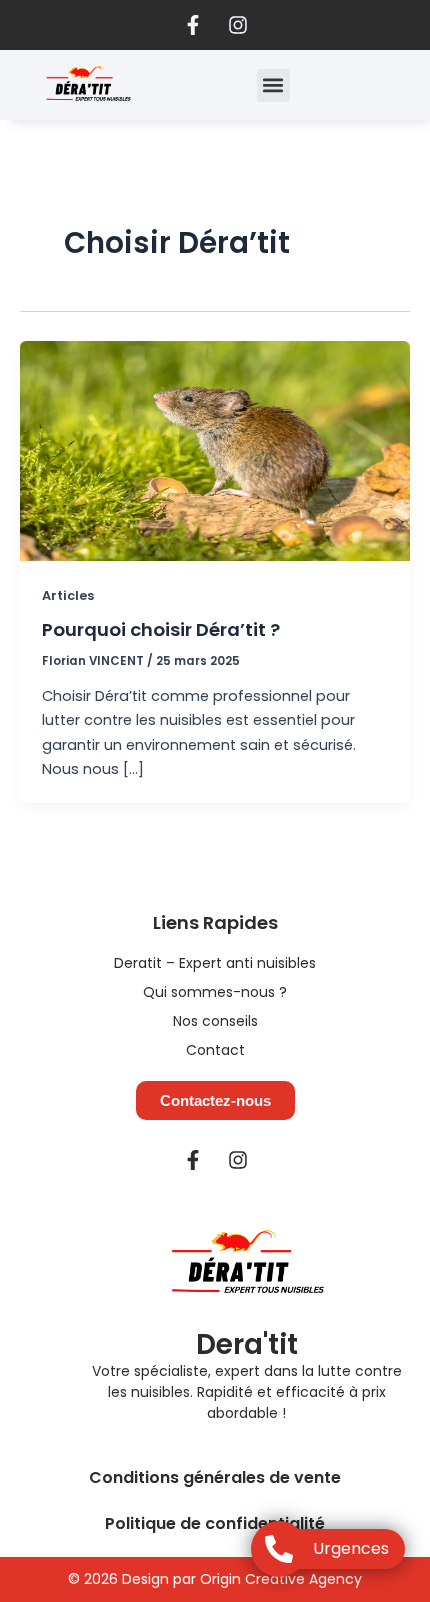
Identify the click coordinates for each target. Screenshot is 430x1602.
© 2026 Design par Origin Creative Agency (215, 1579)
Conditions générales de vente (215, 1477)
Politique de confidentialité (215, 1523)
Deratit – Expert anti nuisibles (215, 963)
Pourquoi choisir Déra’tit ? (161, 629)
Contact (215, 1050)
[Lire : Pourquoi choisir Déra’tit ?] (215, 450)
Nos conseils (215, 1021)
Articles (68, 595)
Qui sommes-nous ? (215, 992)
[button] (273, 85)
